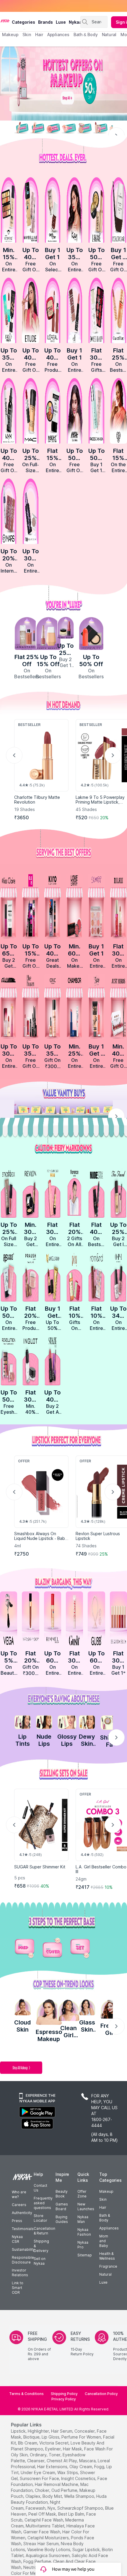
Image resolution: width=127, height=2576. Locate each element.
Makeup (106, 2191)
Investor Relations (20, 2273)
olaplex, (33, 2496)
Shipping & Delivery (41, 2246)
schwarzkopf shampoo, (81, 2508)
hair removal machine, (57, 2484)
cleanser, (36, 2461)
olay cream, (81, 2467)
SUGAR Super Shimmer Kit (40, 1867)
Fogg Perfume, (38, 2561)
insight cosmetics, (79, 2478)
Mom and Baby (104, 2241)
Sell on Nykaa (40, 2261)
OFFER (85, 1461)
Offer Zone (82, 2194)
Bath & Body (105, 2218)
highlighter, (39, 2431)
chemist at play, (62, 2461)
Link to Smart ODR (18, 2288)
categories (23, 22)
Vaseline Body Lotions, (49, 2549)
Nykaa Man (83, 2219)
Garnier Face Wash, (42, 2532)
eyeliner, (53, 2449)
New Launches (86, 2206)
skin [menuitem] (27, 35)
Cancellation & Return (44, 2231)
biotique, (32, 2437)
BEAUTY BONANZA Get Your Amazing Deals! (50, 6)
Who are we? (19, 2194)
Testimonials (23, 2229)
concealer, (85, 2431)
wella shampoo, (80, 2496)
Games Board (62, 2206)
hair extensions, (53, 2467)
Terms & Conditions (26, 2394)
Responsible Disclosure (23, 2260)
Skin (103, 2199)
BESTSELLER (91, 725)
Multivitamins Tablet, (45, 2526)
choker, (43, 2490)
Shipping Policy (64, 2394)
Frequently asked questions (43, 2203)
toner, (55, 2455)
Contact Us (40, 2188)
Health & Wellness (107, 2256)
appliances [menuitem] (58, 35)
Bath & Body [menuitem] (86, 35)
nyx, (52, 2508)
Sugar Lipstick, (87, 2549)
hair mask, (73, 2449)
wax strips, (68, 2472)
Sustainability (23, 2249)
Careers (19, 2205)
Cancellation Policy (101, 2394)
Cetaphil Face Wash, (44, 2520)
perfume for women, (82, 2437)
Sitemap (85, 2255)
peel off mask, (43, 2514)
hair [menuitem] (39, 35)
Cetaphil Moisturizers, (49, 2538)
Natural (105, 2274)
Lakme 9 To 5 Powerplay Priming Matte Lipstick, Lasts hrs (100, 802)
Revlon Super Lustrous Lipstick (98, 1536)
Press (17, 2221)
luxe (61, 22)
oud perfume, (65, 2490)
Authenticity (22, 2213)
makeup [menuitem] (10, 35)
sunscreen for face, (40, 2478)
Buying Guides (62, 2219)
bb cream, (28, 2443)
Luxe (103, 2282)
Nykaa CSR (17, 2239)
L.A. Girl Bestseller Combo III (101, 1869)
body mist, (53, 2496)
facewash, (36, 2508)
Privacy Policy (64, 2399)
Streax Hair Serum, (41, 2544)
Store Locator (40, 2218)
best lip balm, (72, 2514)
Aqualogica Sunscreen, (48, 2555)
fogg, (100, 2467)
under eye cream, (38, 2472)
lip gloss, (51, 2437)
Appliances (109, 2228)
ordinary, (39, 2455)
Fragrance (108, 2266)
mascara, (88, 2461)
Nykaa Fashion (84, 2232)
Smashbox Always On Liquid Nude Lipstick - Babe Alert (41, 1538)
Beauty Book (62, 2194)
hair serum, (62, 2431)
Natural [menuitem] (109, 35)
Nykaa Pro (83, 2245)
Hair (103, 2207)
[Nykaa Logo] (5, 20)
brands (45, 22)
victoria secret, (54, 2443)
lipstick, (19, 2431)
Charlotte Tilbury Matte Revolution (37, 800)
